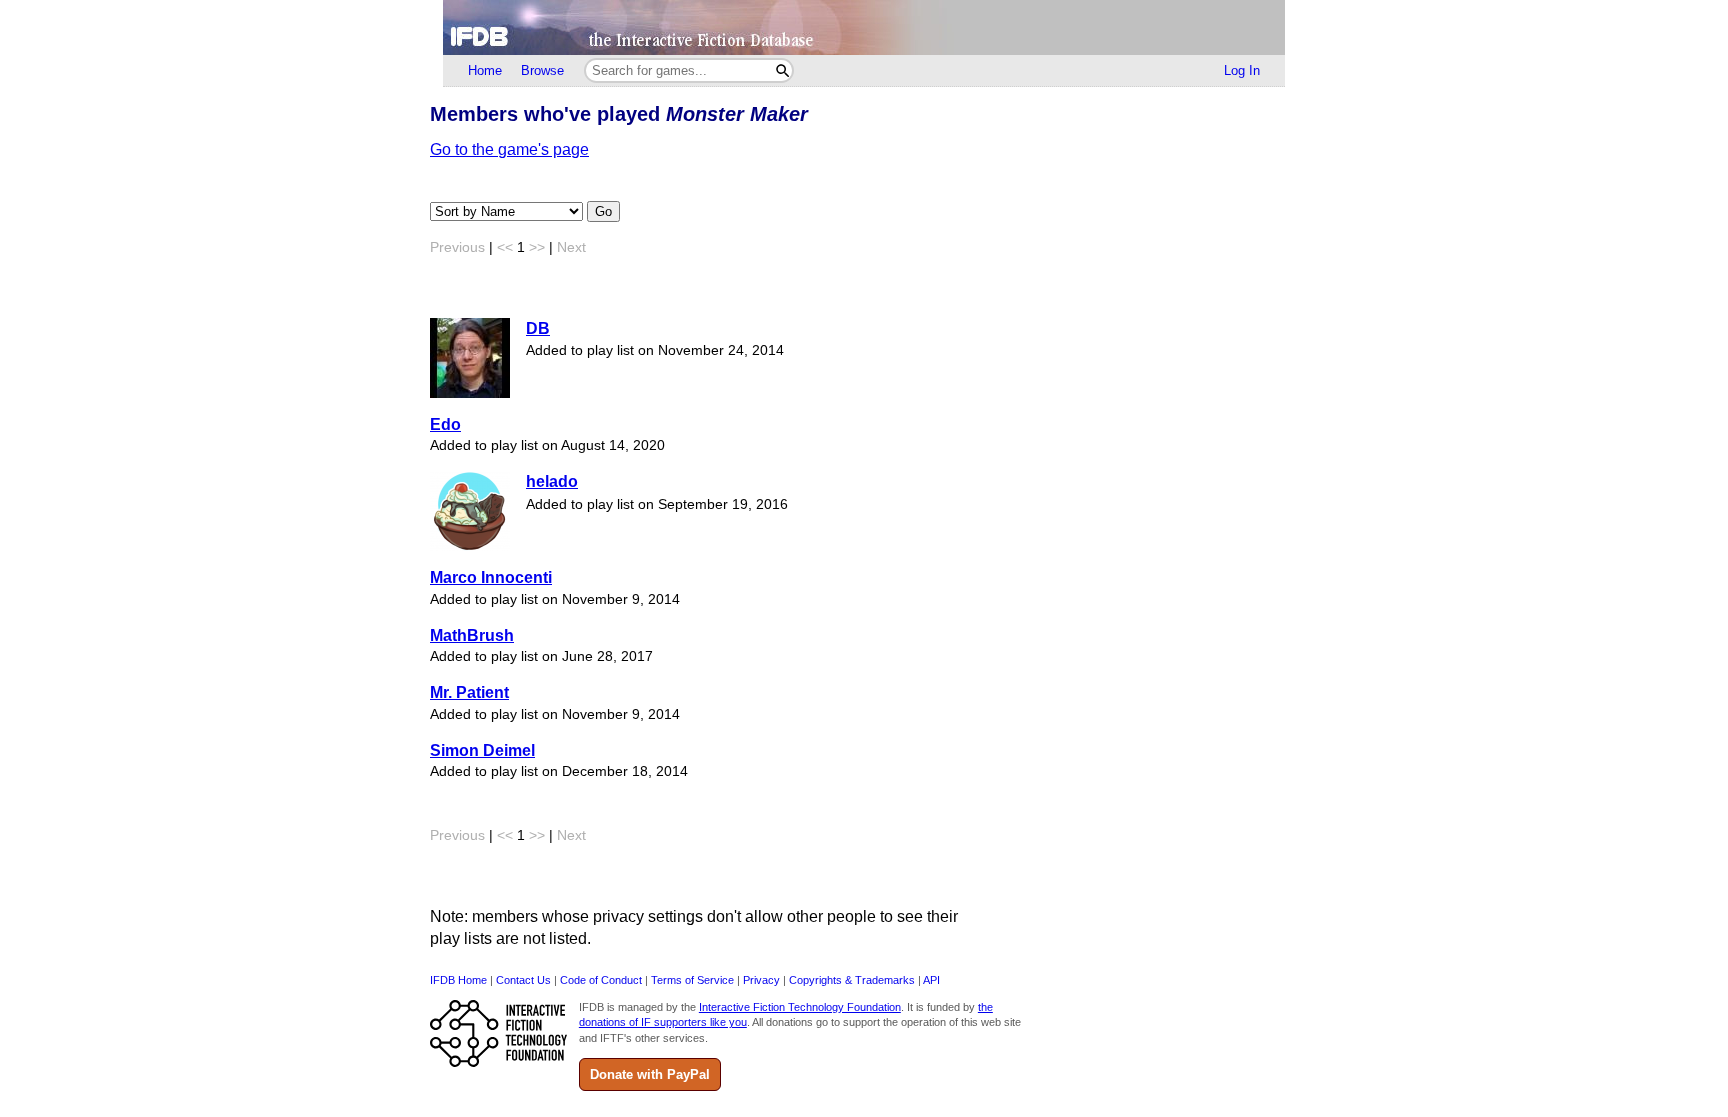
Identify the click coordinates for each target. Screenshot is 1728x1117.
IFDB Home (458, 980)
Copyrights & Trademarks (852, 980)
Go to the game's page (509, 149)
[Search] (782, 70)
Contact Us (523, 980)
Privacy (761, 980)
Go (603, 211)
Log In (1242, 70)
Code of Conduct (601, 980)
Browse (542, 70)
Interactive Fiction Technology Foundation (800, 1007)
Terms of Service (692, 980)
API (931, 980)
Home (485, 70)
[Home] (864, 27)
